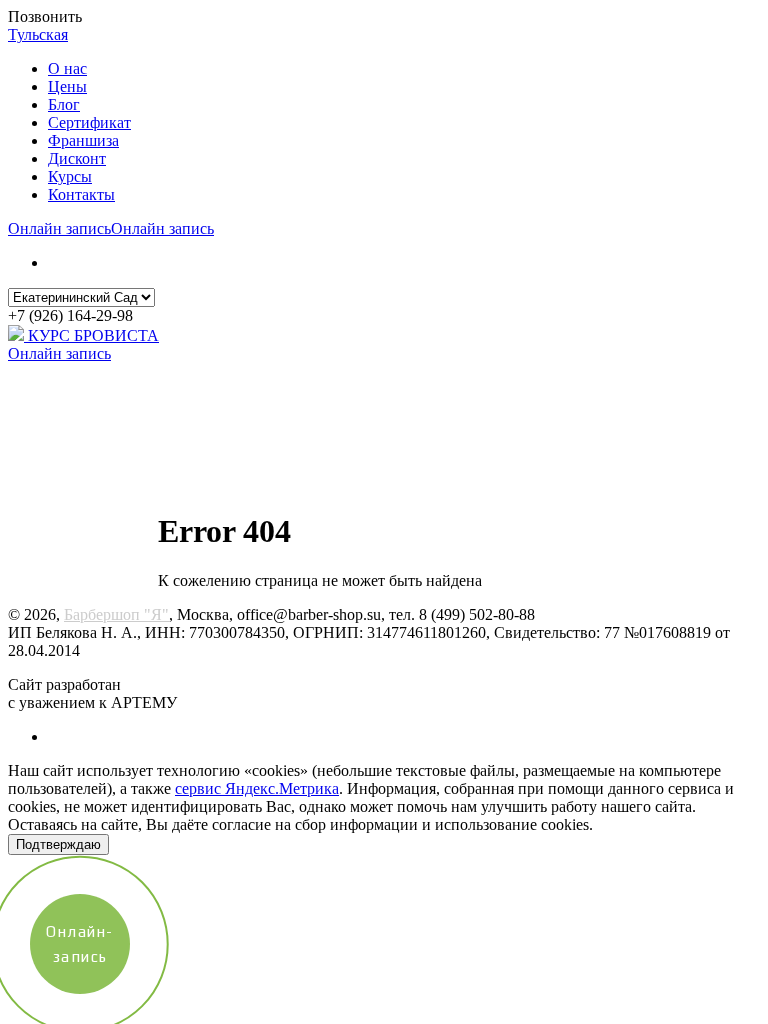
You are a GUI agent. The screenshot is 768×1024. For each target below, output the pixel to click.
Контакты (81, 194)
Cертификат (89, 122)
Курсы (70, 176)
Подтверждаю (58, 844)
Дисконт (77, 158)
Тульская (38, 34)
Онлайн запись (59, 228)
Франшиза (83, 140)
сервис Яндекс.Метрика (257, 788)
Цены (67, 86)
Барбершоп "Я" (116, 614)
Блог (64, 104)
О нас (67, 68)
